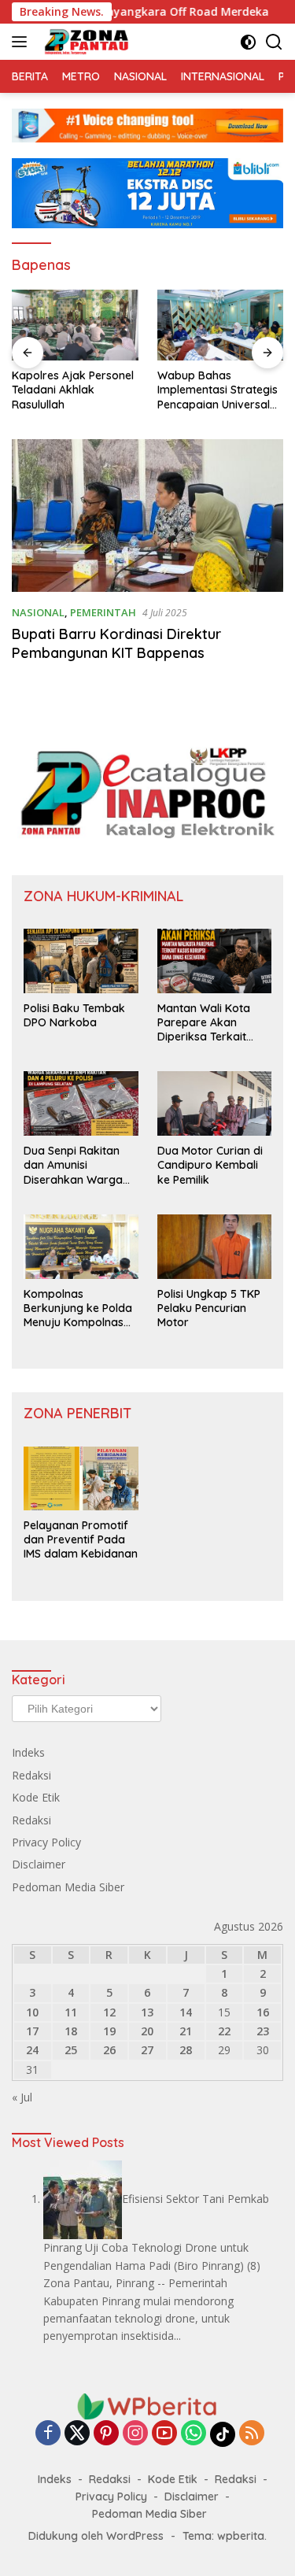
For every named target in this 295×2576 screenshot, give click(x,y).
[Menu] (22, 42)
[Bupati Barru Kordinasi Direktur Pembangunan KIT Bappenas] (147, 516)
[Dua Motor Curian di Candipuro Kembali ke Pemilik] (215, 1103)
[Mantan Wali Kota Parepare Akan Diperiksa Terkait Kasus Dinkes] (215, 961)
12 (109, 2012)
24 (32, 2050)
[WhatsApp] (194, 2434)
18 (71, 2031)
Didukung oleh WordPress (96, 2536)
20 (147, 2031)
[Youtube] (164, 2434)
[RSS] (252, 2434)
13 (147, 2012)
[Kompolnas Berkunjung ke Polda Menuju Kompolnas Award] (81, 1247)
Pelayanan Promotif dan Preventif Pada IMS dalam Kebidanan (81, 1539)
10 (32, 2012)
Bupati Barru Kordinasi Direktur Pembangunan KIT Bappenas (116, 643)
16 (263, 2012)
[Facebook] (48, 2434)
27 (147, 2050)
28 (186, 2050)
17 (32, 2031)
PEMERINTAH (103, 612)
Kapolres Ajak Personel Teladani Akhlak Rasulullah (73, 390)
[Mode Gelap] (248, 42)
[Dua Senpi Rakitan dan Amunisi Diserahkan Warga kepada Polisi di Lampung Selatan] (81, 1103)
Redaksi (31, 1775)
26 (109, 2050)
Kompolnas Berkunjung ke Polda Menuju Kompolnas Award (78, 1308)
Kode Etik (36, 1797)
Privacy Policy (46, 1842)
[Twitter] (77, 2434)
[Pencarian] (274, 42)
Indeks (28, 1752)
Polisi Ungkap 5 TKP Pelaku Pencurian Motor (209, 1308)
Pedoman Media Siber (68, 1887)
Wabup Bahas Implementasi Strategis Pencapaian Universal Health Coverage (218, 390)
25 (71, 2050)
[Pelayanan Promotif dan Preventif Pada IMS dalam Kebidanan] (81, 1478)
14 (186, 2012)
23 (263, 2031)
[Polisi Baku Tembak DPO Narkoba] (81, 961)
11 (71, 2012)
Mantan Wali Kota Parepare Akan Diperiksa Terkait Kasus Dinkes (204, 1023)
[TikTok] (223, 2434)
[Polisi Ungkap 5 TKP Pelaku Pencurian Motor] (215, 1247)
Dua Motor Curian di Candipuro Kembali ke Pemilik (210, 1165)
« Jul (22, 2097)
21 (186, 2031)
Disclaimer (39, 1864)
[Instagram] (135, 2434)
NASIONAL (38, 612)
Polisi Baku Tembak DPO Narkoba (74, 1015)
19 (109, 2031)
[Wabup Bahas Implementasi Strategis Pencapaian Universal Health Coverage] (221, 325)
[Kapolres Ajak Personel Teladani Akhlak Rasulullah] (75, 325)
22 (224, 2031)
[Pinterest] (106, 2434)
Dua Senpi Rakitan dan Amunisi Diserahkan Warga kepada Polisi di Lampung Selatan (73, 1165)
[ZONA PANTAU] (85, 42)
